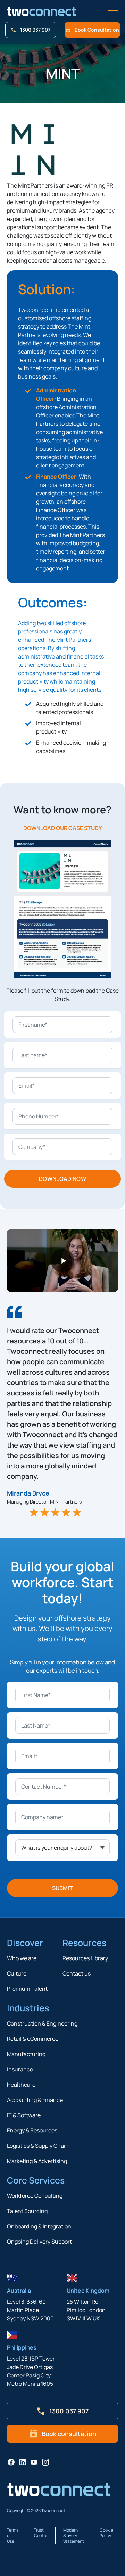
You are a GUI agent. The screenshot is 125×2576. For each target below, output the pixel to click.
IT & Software (24, 2115)
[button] (62, 1261)
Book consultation (97, 30)
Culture (17, 1973)
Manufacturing (26, 2054)
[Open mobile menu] (113, 11)
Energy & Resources (32, 2130)
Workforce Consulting (35, 2196)
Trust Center (41, 2533)
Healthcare (21, 2085)
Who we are (22, 1958)
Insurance (20, 2069)
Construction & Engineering (42, 2023)
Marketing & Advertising (37, 2161)
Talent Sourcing (27, 2211)
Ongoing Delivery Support (39, 2242)
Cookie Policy (106, 2533)
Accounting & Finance (35, 2100)
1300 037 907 (35, 30)
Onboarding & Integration (39, 2226)
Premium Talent (27, 1989)
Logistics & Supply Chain (38, 2146)
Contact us (77, 1973)
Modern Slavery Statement (74, 2536)
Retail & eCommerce (33, 2039)
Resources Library (85, 1958)
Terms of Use (13, 2536)
